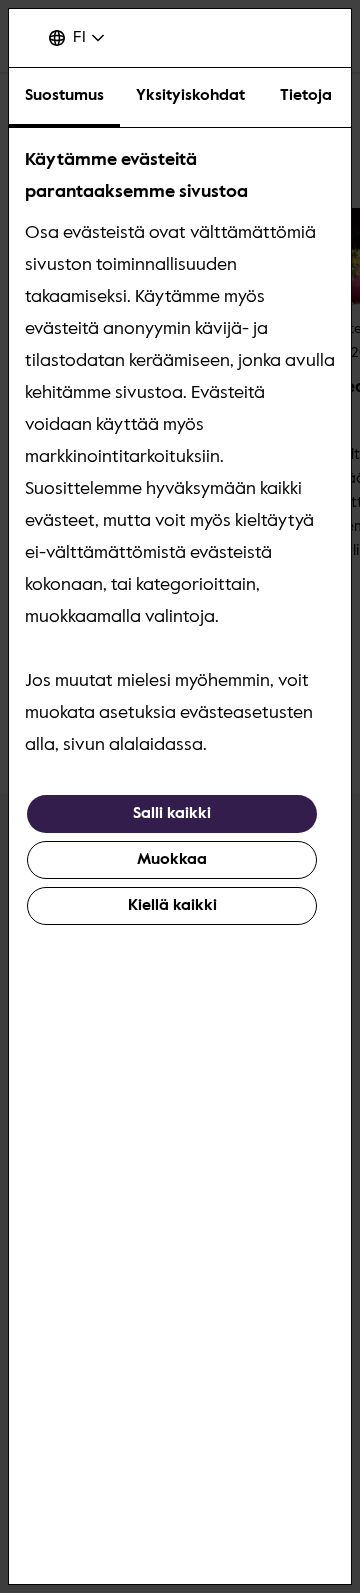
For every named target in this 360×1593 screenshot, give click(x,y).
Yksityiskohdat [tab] (190, 96)
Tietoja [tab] (306, 96)
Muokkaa (172, 860)
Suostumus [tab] (64, 96)
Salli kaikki (172, 814)
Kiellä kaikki (172, 906)
